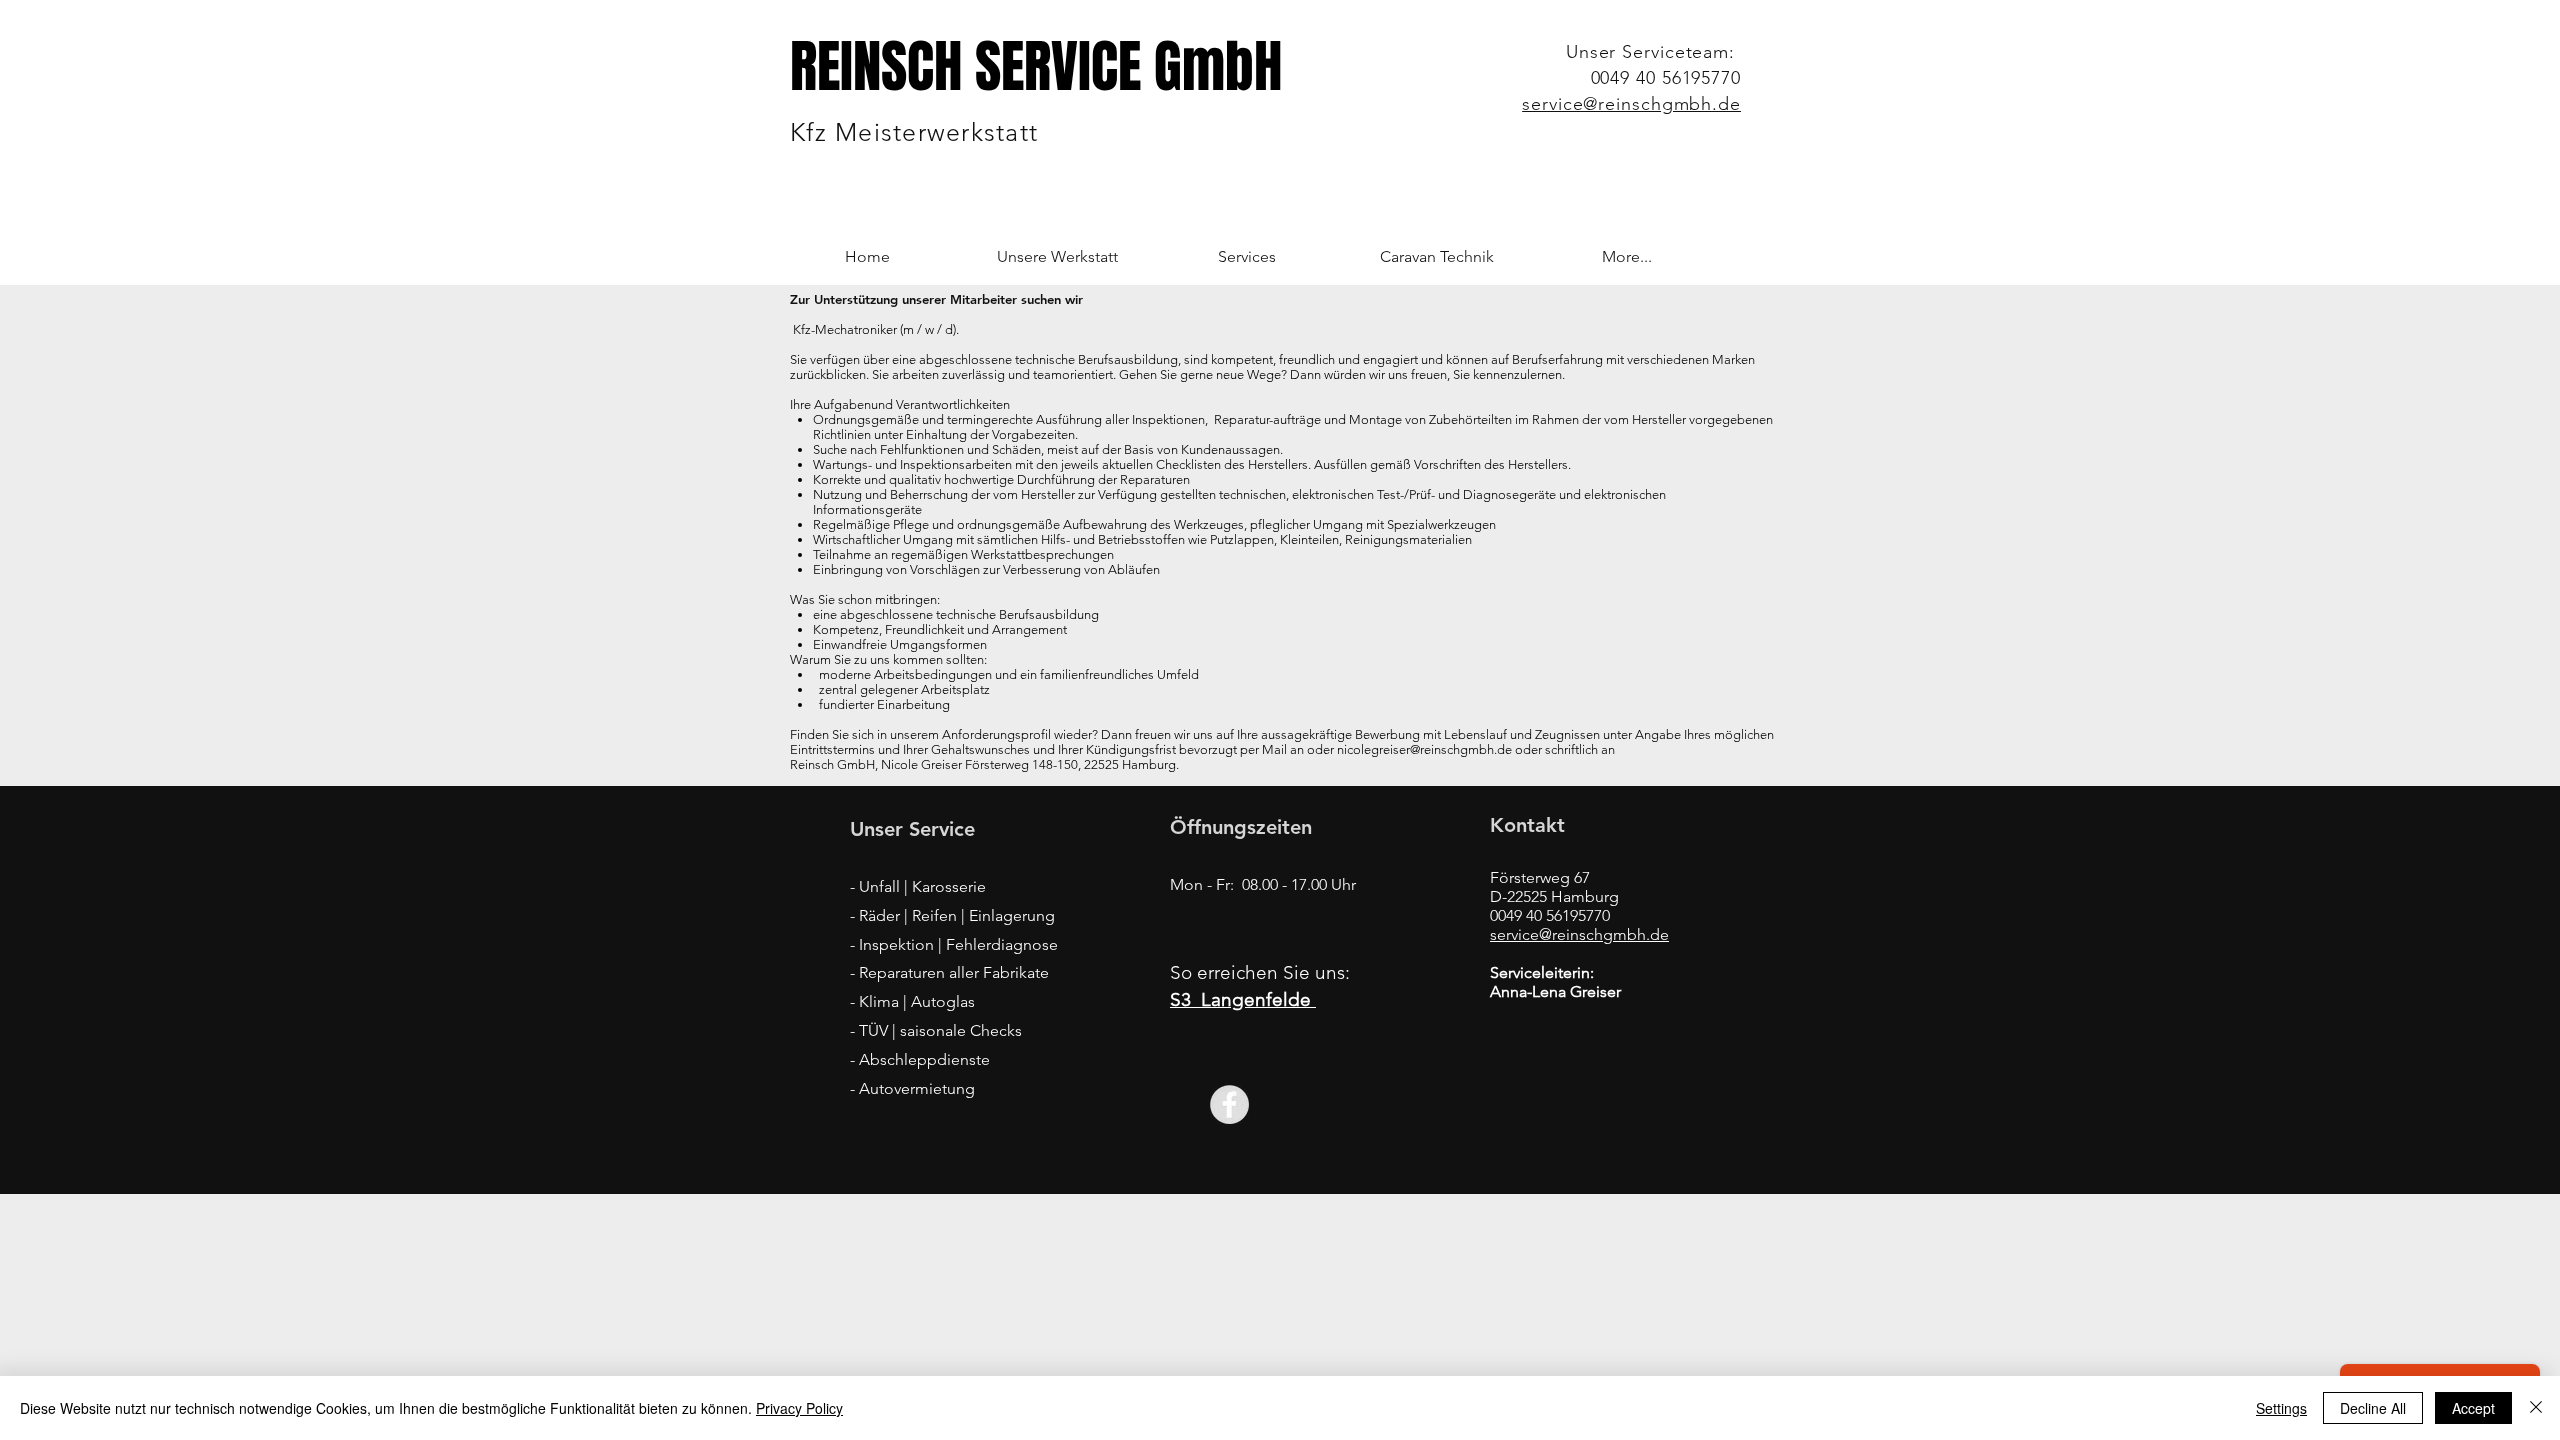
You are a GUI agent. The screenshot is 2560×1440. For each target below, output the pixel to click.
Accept (2473, 1408)
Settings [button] (2281, 1408)
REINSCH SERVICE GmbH (1036, 67)
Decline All (2373, 1408)
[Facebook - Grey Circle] (1229, 1104)
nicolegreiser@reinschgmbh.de (1424, 749)
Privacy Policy (799, 1408)
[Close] (2536, 1408)
